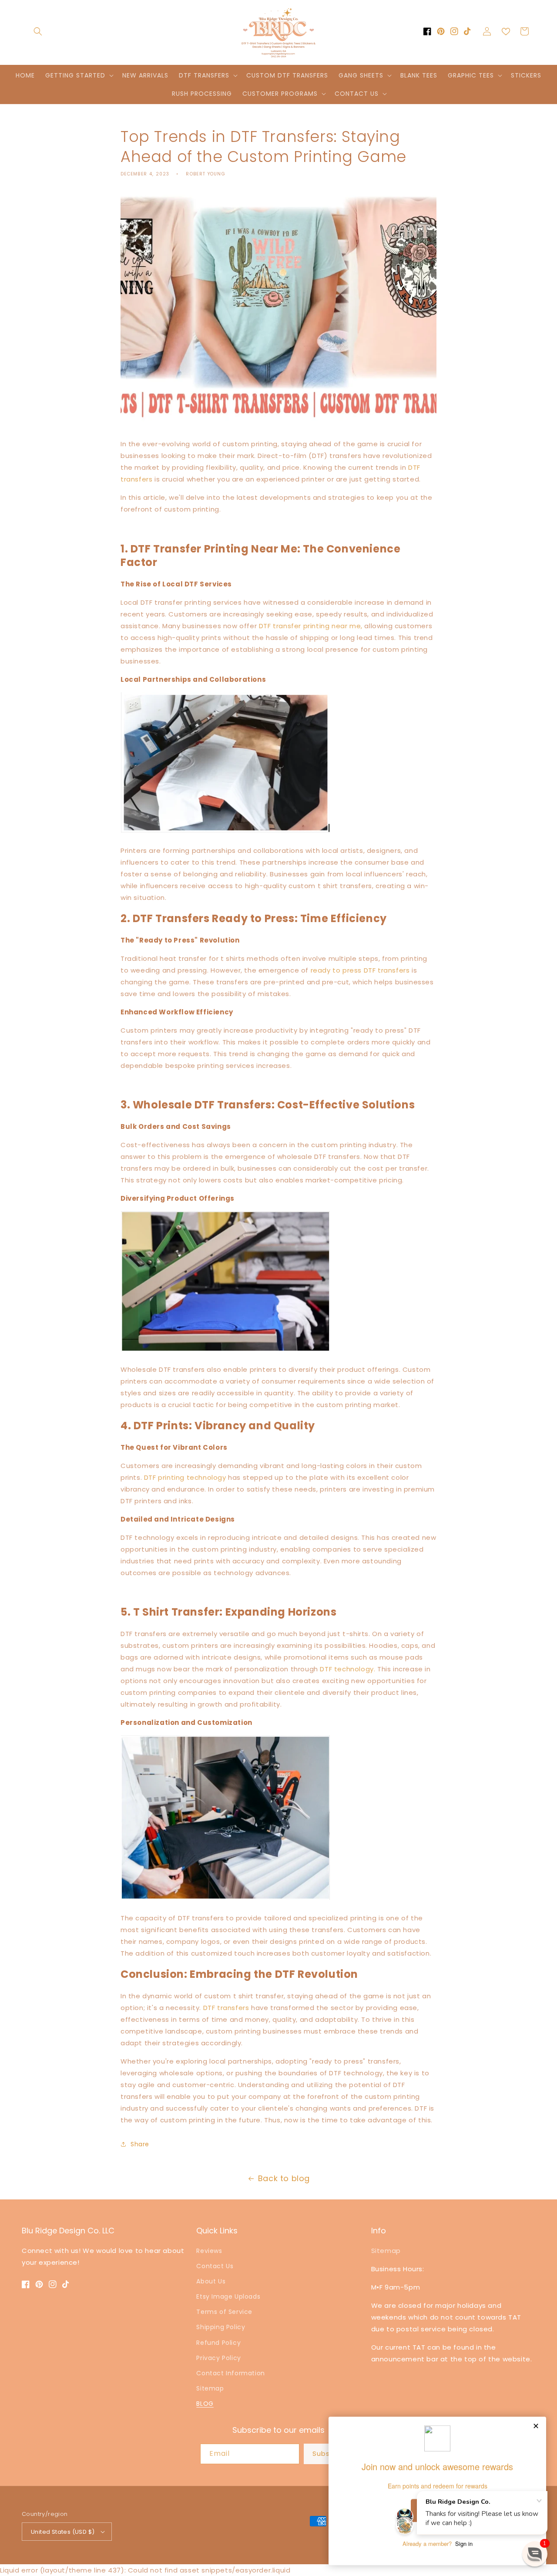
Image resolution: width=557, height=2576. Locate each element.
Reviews (209, 2251)
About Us (211, 2281)
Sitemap (210, 2388)
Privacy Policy (218, 2358)
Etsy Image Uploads (228, 2297)
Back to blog (284, 2178)
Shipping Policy (221, 2327)
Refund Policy (218, 2343)
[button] (38, 31)
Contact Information (230, 2373)
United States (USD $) (63, 2532)
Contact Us (215, 2266)
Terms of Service (224, 2312)
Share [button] (140, 2144)
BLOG (205, 2404)
